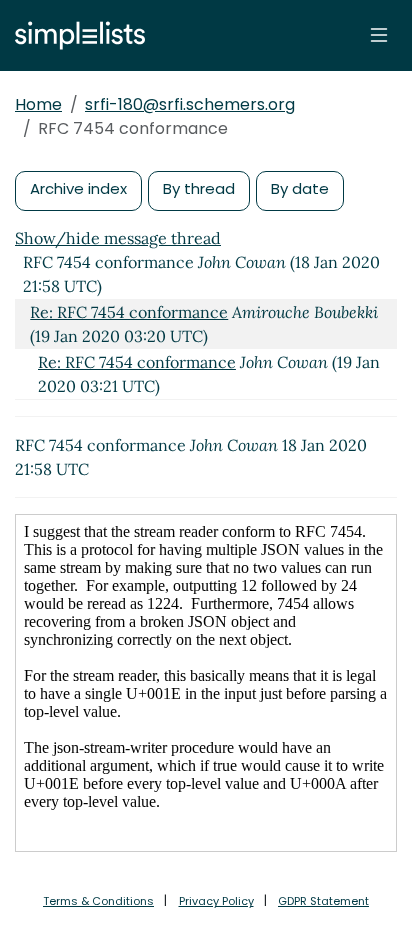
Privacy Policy (216, 901)
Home (38, 104)
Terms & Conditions (98, 901)
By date (300, 188)
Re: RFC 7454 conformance (129, 312)
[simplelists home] (75, 35)
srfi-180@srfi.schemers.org (190, 104)
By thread (199, 188)
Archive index (78, 188)
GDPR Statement (323, 901)
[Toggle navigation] (379, 35)
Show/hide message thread (118, 238)
